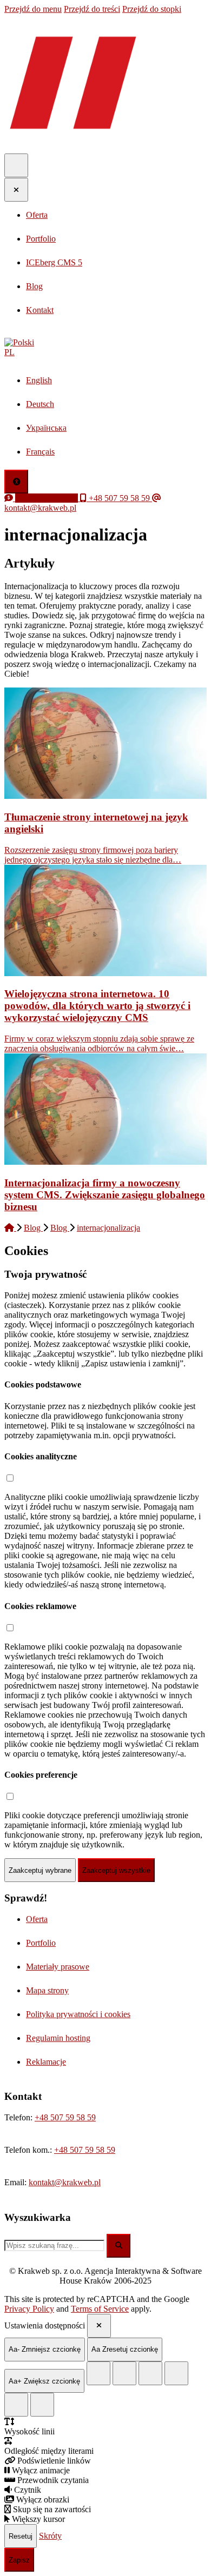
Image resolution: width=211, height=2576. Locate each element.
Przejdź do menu (33, 9)
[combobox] (54, 2245)
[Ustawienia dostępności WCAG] (16, 482)
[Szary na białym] (150, 2373)
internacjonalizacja (108, 1228)
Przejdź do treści (92, 9)
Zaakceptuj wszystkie (116, 1870)
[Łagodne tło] (42, 2405)
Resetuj (21, 2536)
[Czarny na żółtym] (16, 2405)
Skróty (50, 2536)
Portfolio (41, 1943)
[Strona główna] (10, 1228)
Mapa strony (47, 1990)
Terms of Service (100, 2309)
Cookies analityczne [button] (41, 1456)
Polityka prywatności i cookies (78, 2014)
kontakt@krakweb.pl (65, 2182)
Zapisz (19, 2560)
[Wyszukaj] (118, 2246)
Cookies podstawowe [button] (43, 1384)
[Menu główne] (16, 165)
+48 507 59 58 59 (65, 2117)
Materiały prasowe (58, 1967)
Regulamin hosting (58, 2038)
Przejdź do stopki (152, 9)
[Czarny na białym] (176, 2373)
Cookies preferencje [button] (41, 1775)
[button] (105, 348)
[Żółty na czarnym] (98, 2373)
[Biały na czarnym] (124, 2373)
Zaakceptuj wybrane (40, 1870)
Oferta (37, 1919)
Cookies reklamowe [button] (40, 1606)
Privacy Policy (29, 2309)
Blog (33, 1228)
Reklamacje (46, 2062)
